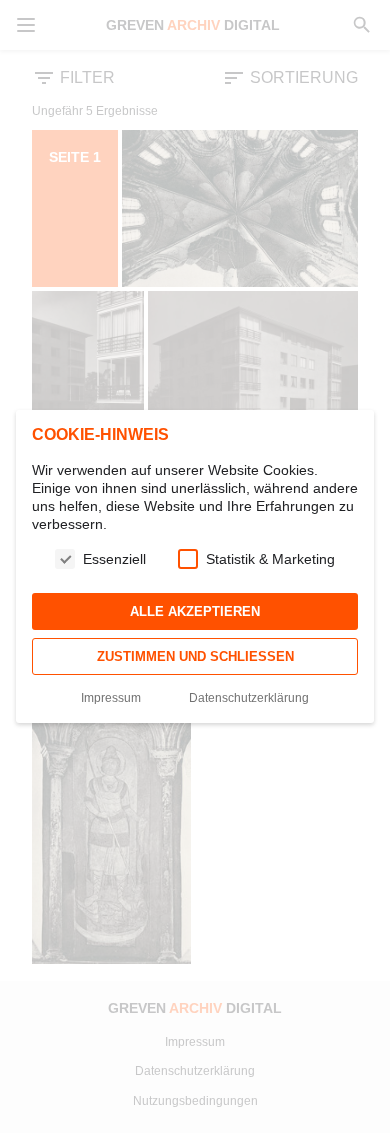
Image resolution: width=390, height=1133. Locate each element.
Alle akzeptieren (195, 611)
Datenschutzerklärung (249, 698)
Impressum (111, 698)
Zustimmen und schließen (195, 656)
